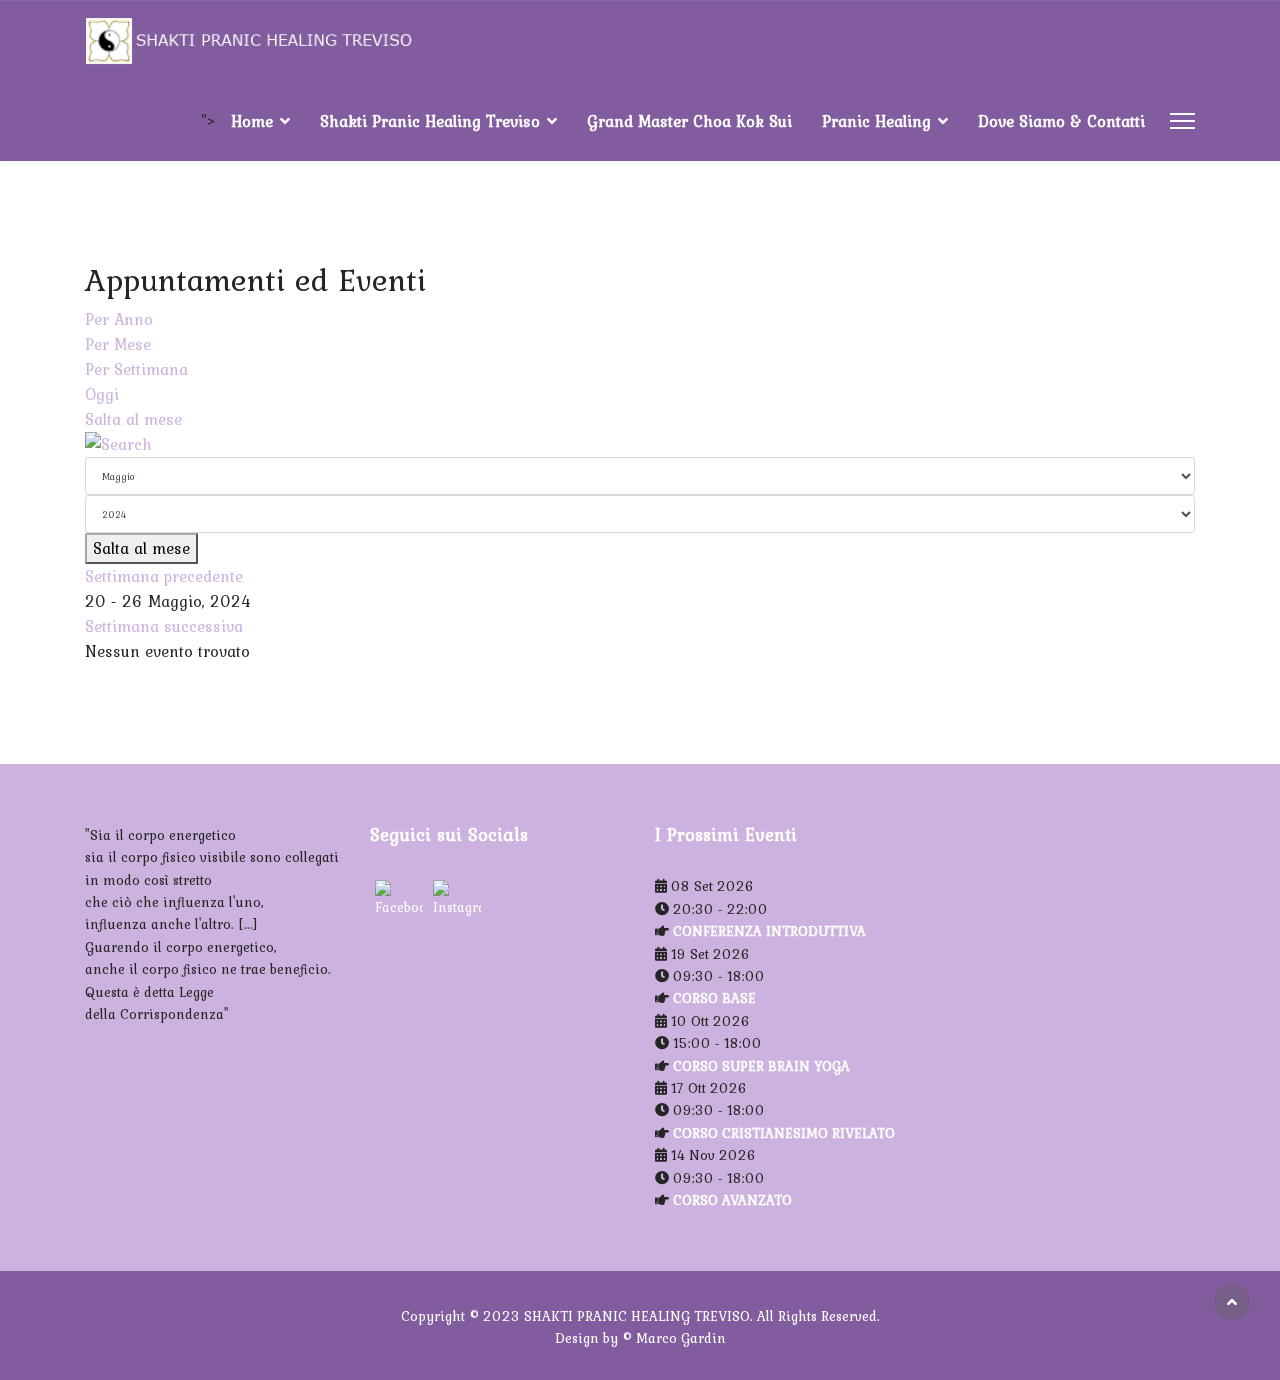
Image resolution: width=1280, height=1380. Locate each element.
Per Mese (118, 344)
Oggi (102, 394)
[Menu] (1182, 121)
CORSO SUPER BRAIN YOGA (761, 1066)
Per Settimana (136, 369)
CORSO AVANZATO (732, 1200)
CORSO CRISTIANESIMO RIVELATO (784, 1133)
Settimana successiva (164, 626)
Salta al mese (133, 419)
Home (252, 121)
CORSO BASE (714, 998)
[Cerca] (640, 444)
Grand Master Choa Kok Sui (689, 121)
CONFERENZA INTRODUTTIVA (769, 931)
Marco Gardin (681, 1338)
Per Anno (119, 319)
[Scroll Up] (1232, 1302)
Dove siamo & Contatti (1061, 121)
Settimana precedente (164, 576)
